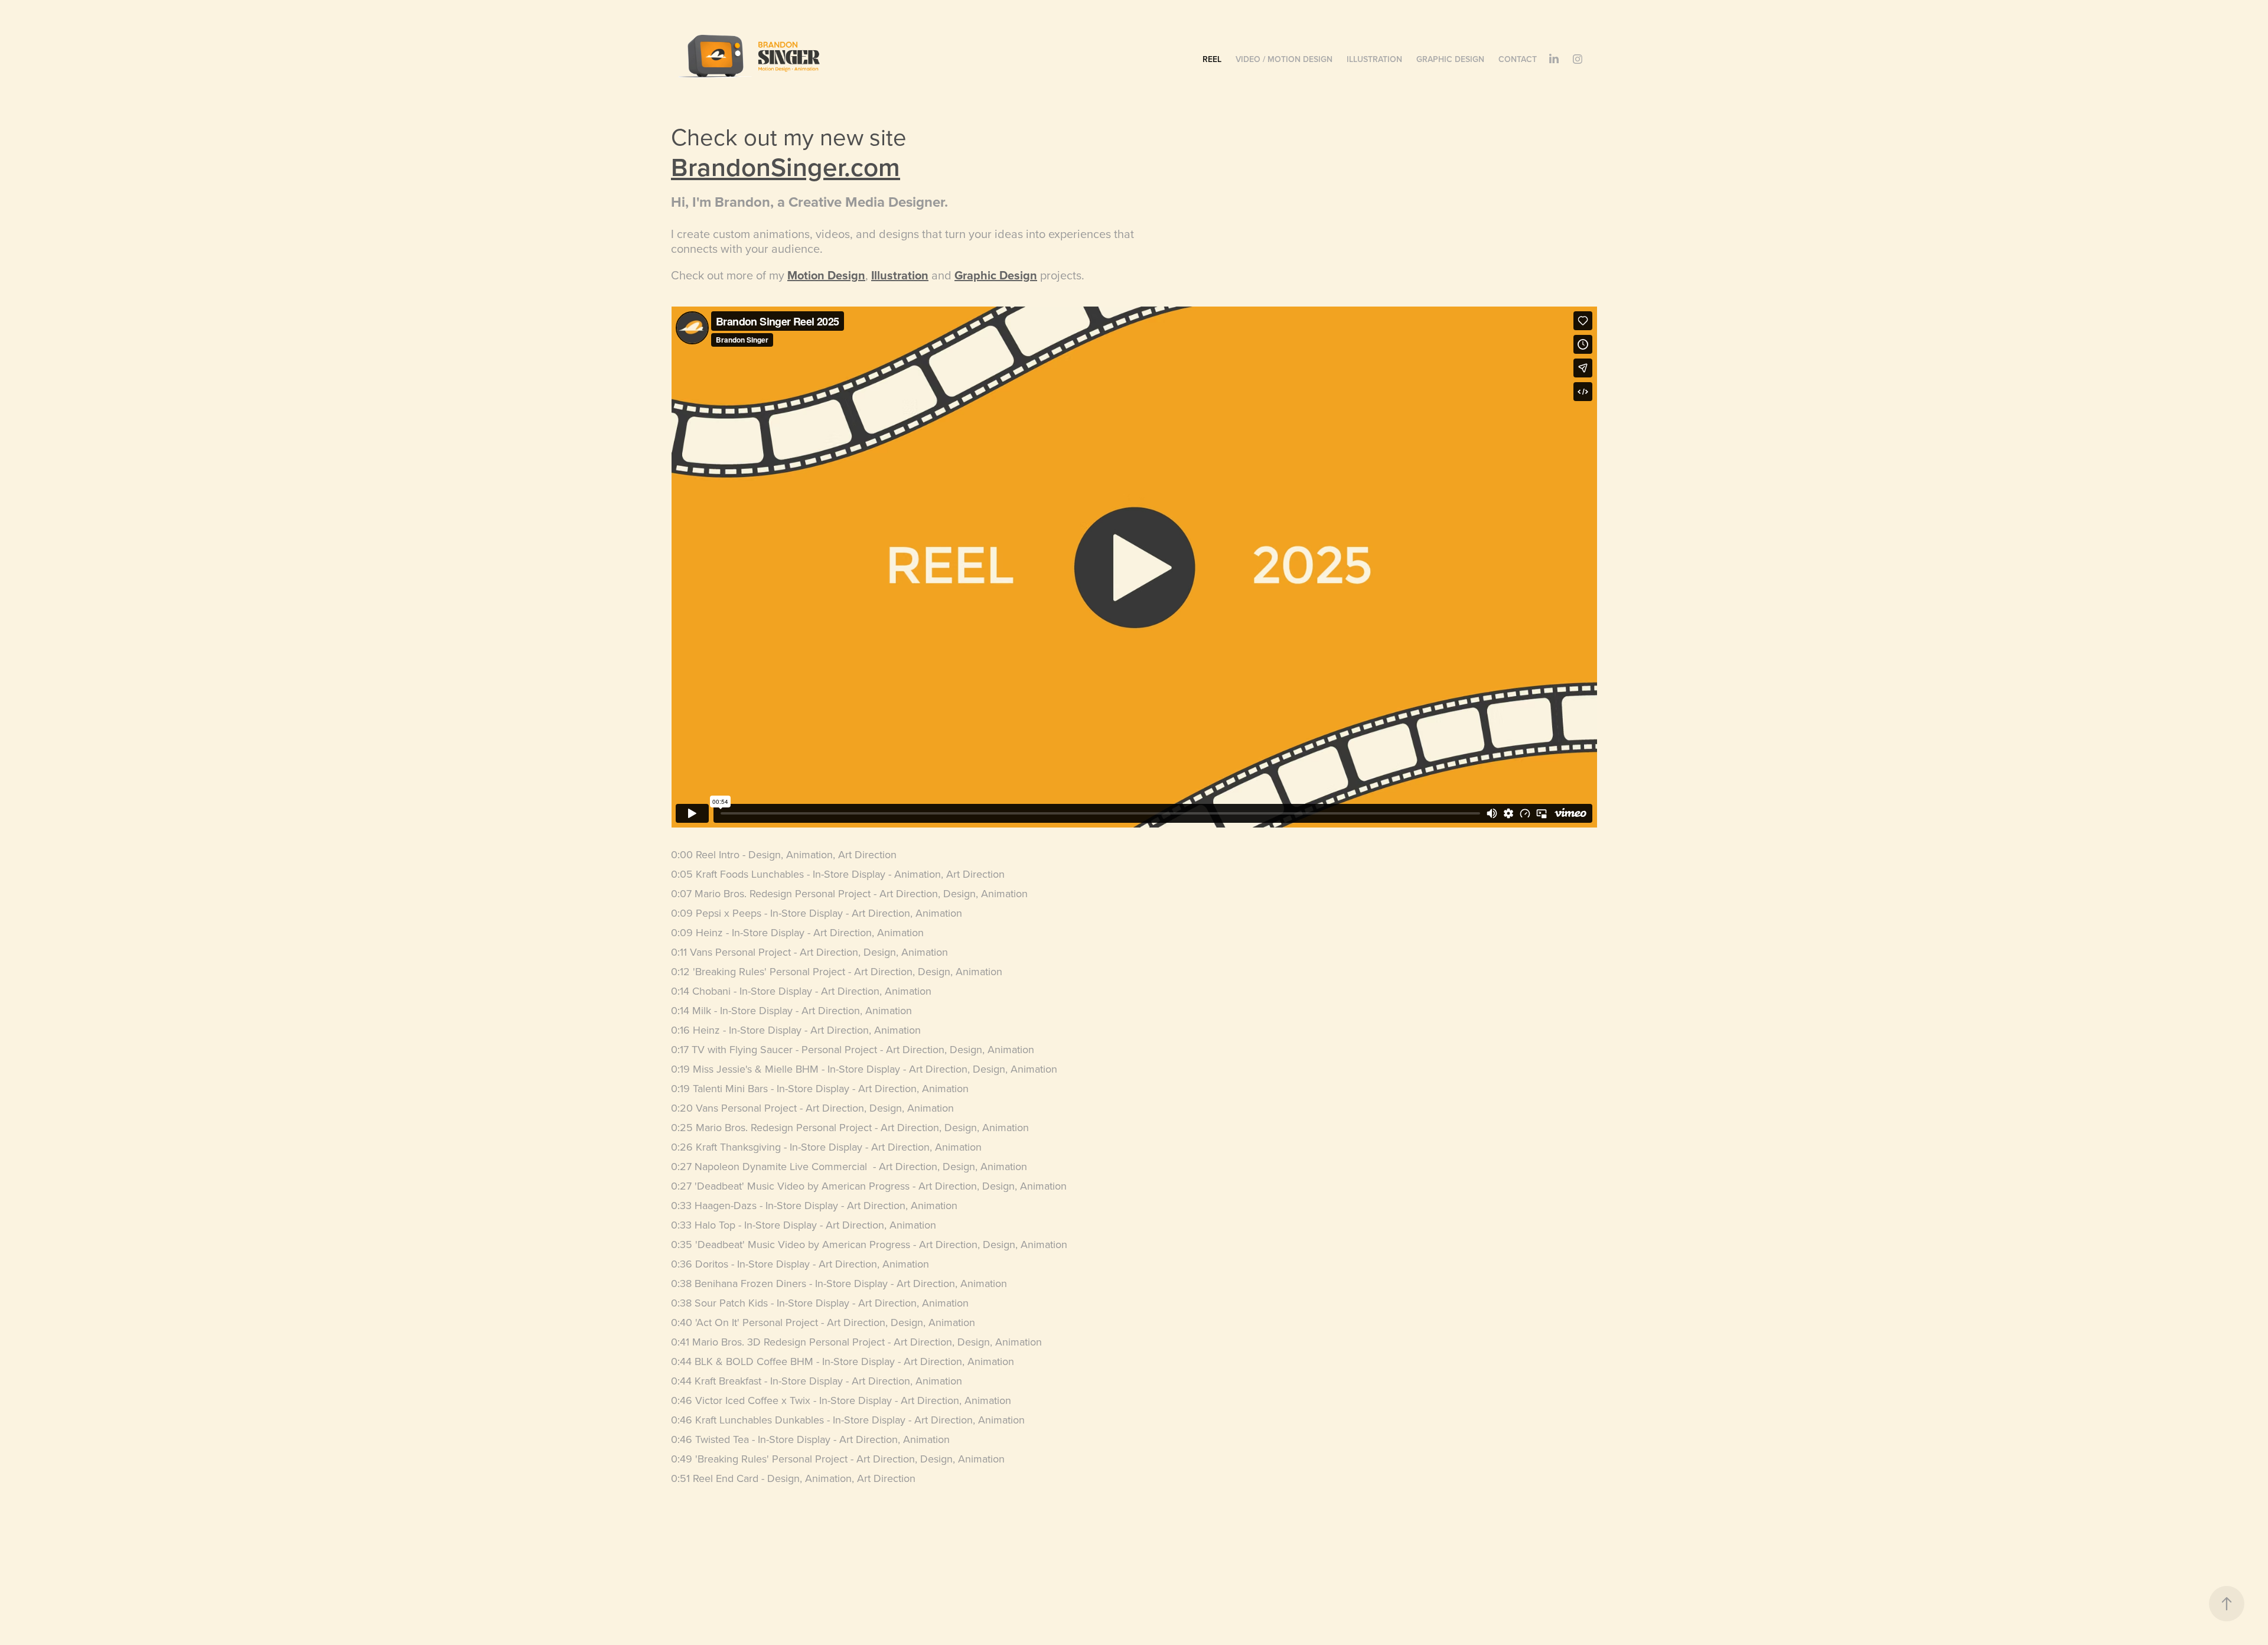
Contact (1518, 59)
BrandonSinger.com (786, 167)
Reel (1212, 59)
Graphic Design (1450, 59)
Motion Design (826, 275)
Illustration (1374, 59)
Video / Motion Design (1284, 59)
